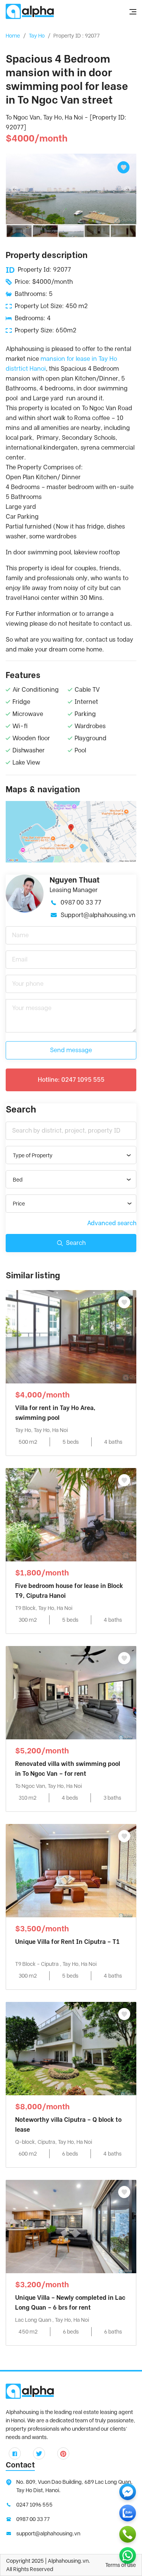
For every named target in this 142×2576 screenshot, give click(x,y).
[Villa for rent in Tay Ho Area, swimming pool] (71, 1336)
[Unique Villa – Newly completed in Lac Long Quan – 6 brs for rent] (71, 2226)
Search (76, 1243)
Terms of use (121, 2565)
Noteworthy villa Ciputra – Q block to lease (68, 2125)
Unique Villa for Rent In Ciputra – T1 (67, 1942)
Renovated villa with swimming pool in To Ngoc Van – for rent (68, 1769)
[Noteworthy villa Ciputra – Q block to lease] (71, 2048)
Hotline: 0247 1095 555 (71, 1080)
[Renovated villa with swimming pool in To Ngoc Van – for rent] (71, 1692)
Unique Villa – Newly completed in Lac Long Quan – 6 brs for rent (70, 2303)
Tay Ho (37, 36)
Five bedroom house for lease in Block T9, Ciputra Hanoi (69, 1591)
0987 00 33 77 (81, 902)
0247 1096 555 (34, 2505)
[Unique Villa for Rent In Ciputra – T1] (71, 1870)
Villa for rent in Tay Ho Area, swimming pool (55, 1413)
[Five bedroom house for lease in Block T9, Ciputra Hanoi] (71, 1514)
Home (13, 36)
